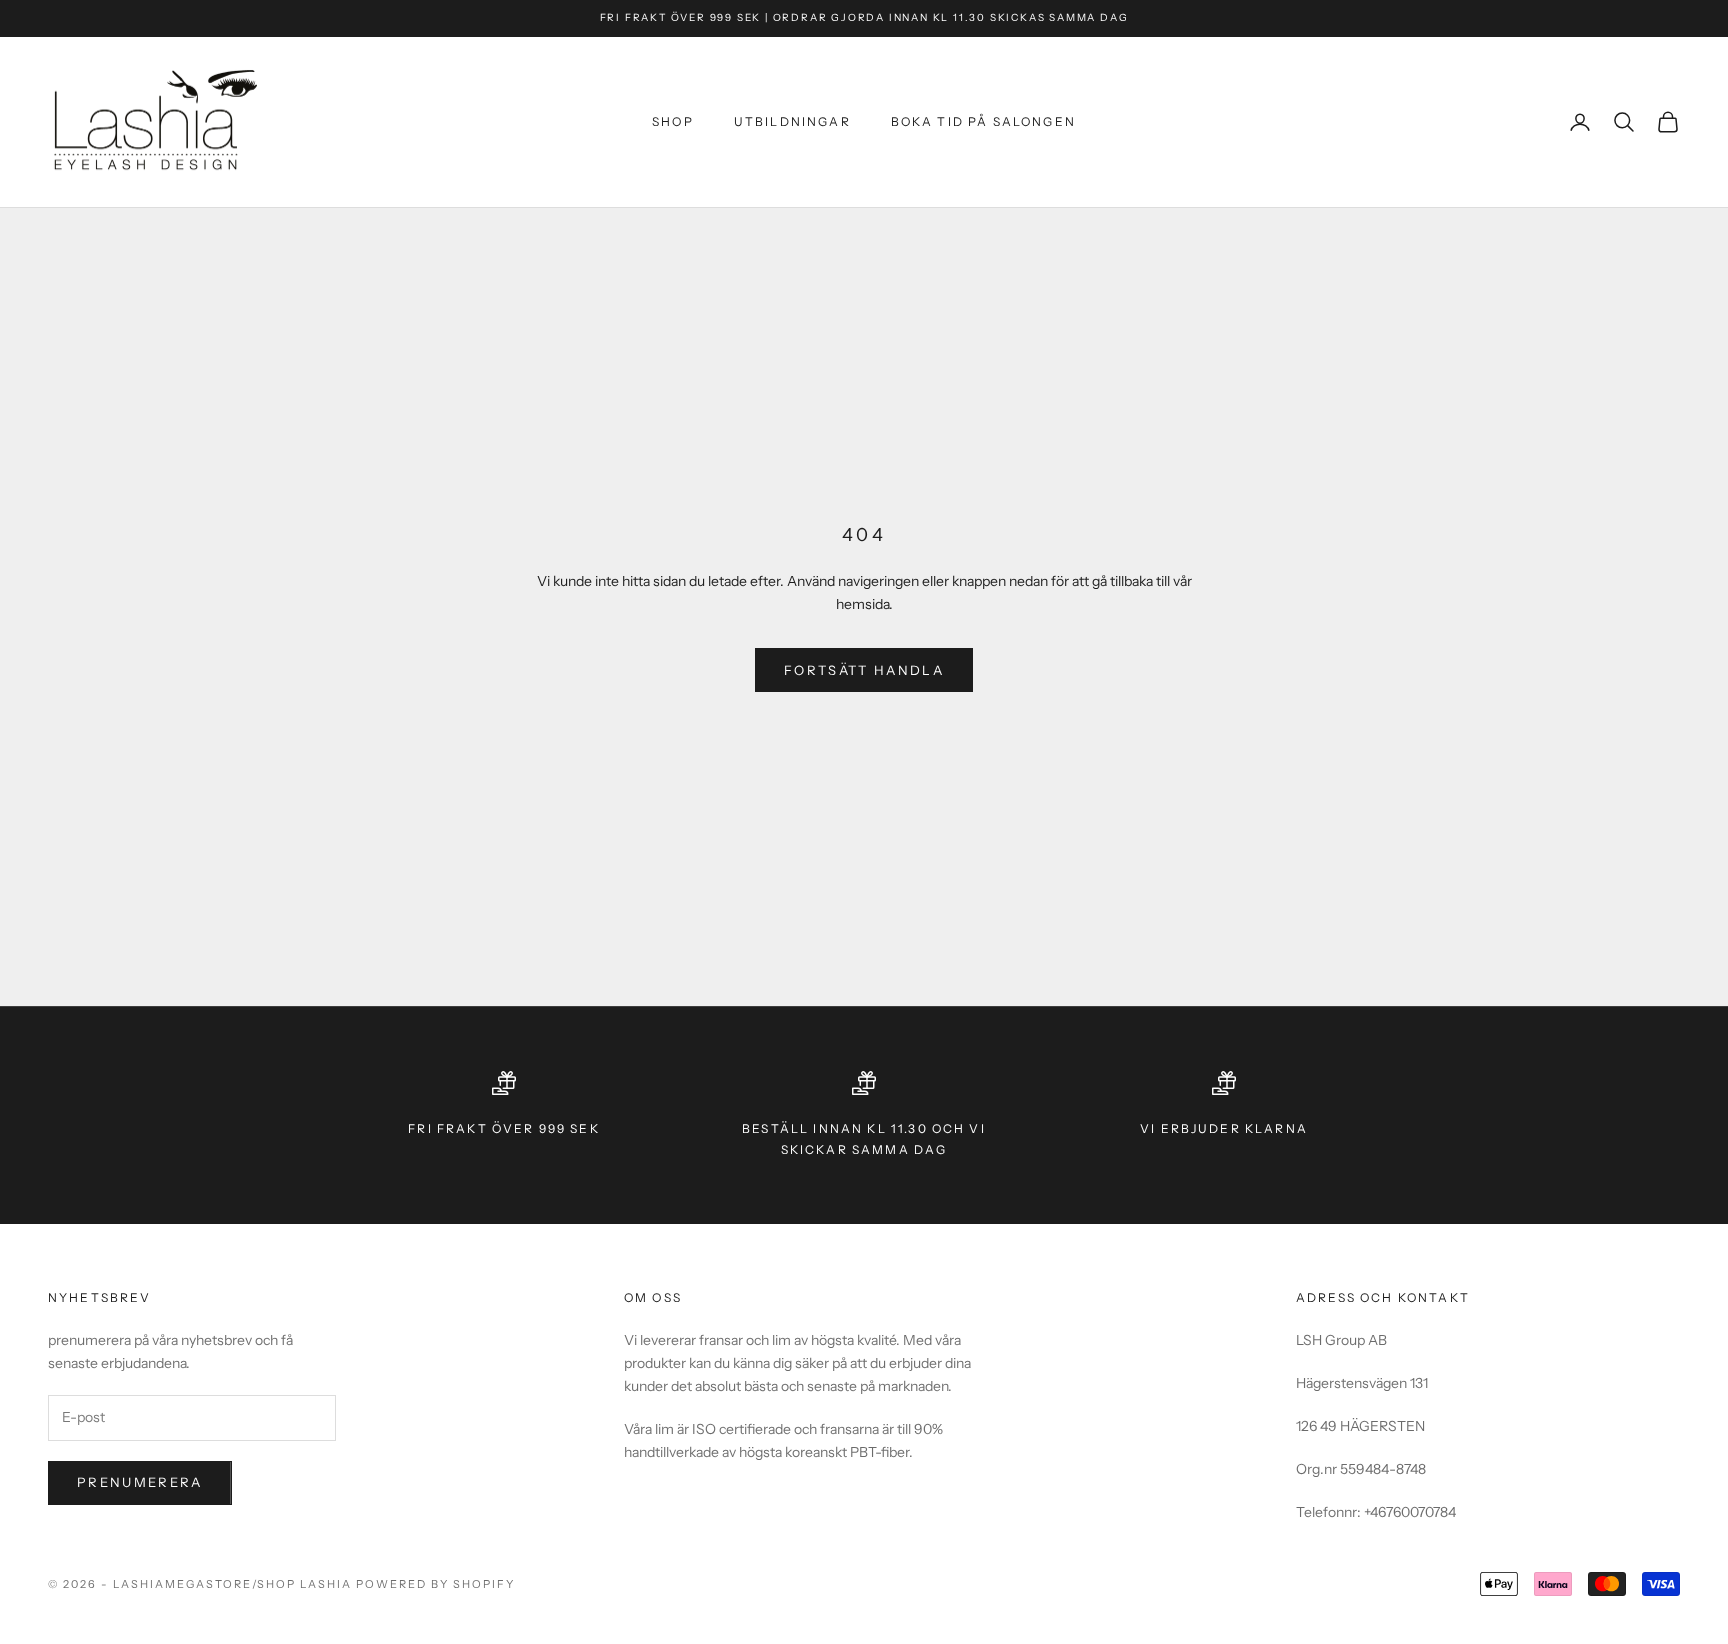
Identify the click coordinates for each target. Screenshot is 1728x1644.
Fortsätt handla (864, 670)
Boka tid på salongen (983, 121)
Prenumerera (140, 1482)
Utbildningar (792, 121)
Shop (673, 121)
